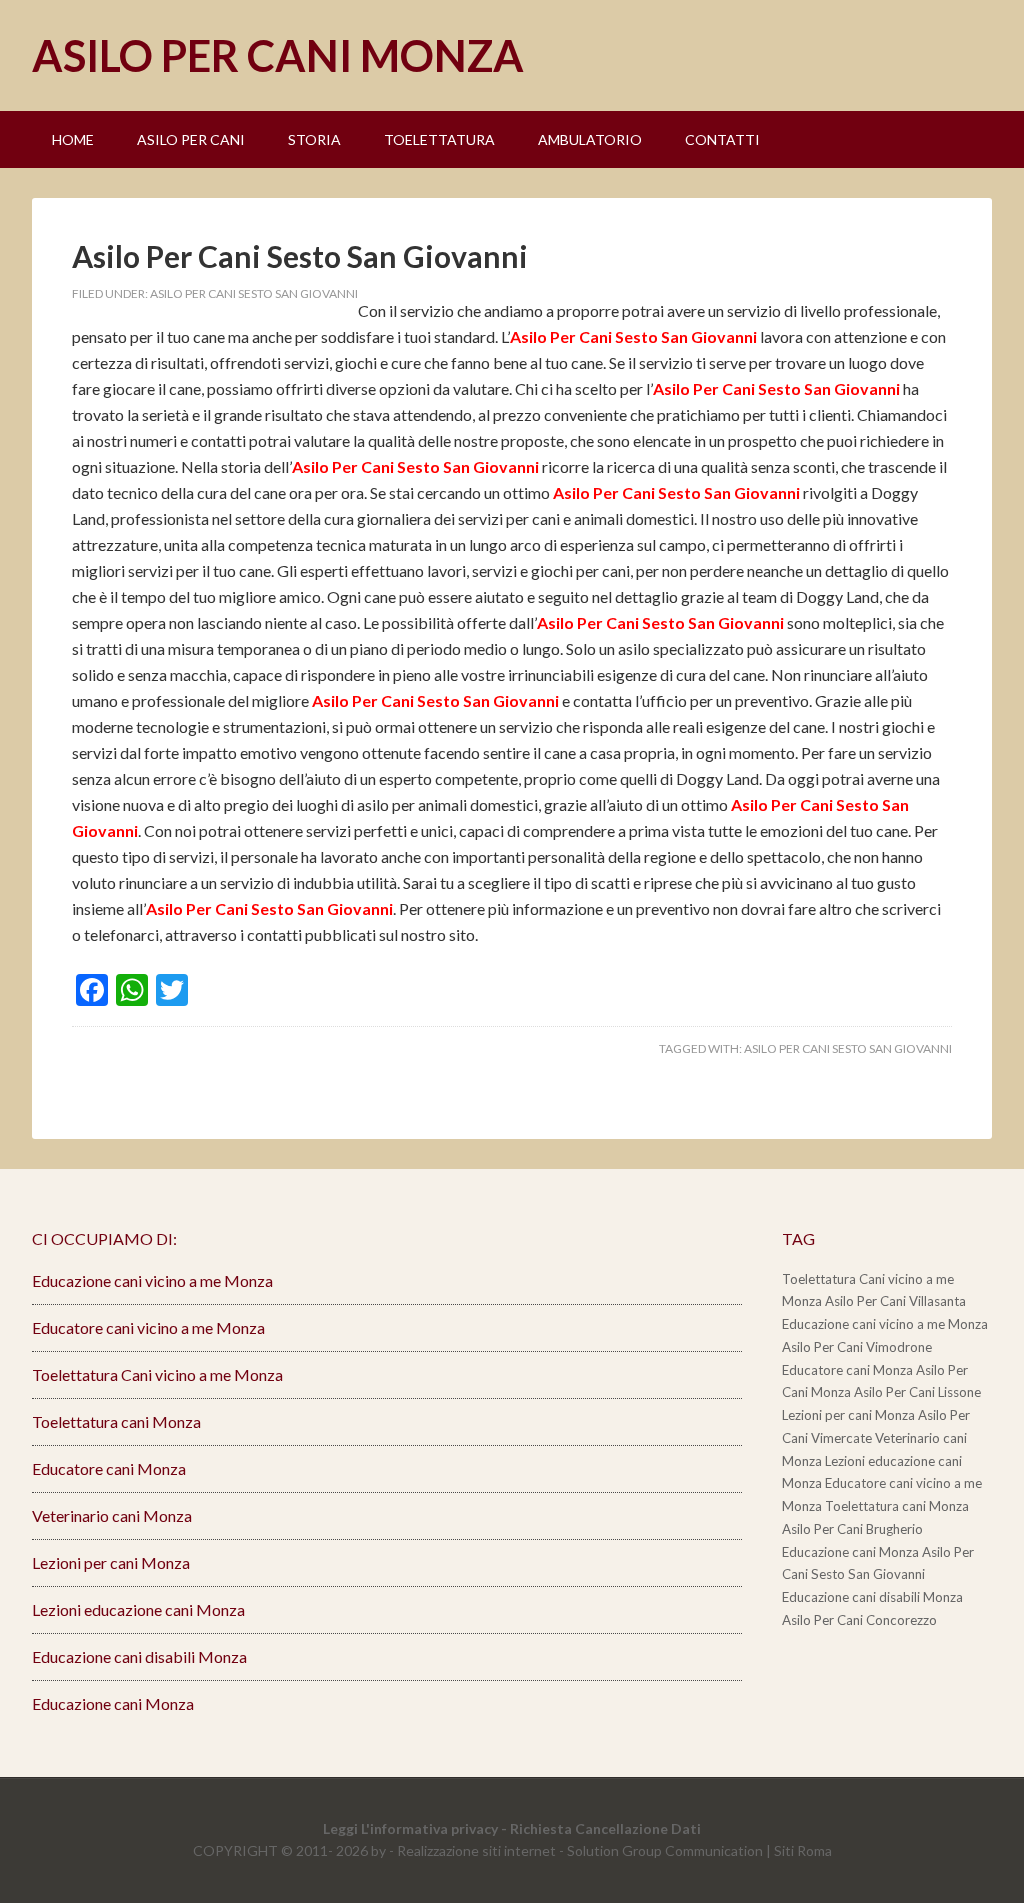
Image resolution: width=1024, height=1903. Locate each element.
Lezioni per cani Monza (111, 1562)
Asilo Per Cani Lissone (917, 1392)
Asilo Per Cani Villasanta (895, 1301)
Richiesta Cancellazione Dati (605, 1828)
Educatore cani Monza (109, 1468)
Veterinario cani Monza (112, 1515)
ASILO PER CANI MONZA (278, 55)
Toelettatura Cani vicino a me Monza (157, 1374)
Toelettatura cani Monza (116, 1421)
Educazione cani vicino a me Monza (152, 1280)
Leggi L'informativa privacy (410, 1828)
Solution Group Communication (665, 1850)
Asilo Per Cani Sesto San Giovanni (300, 256)
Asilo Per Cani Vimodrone (857, 1347)
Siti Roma (803, 1850)
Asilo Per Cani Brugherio (852, 1529)
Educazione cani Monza (113, 1703)
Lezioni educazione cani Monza (138, 1609)
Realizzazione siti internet (476, 1850)
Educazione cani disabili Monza (139, 1656)
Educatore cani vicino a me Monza (148, 1327)
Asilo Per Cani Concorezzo (859, 1620)
